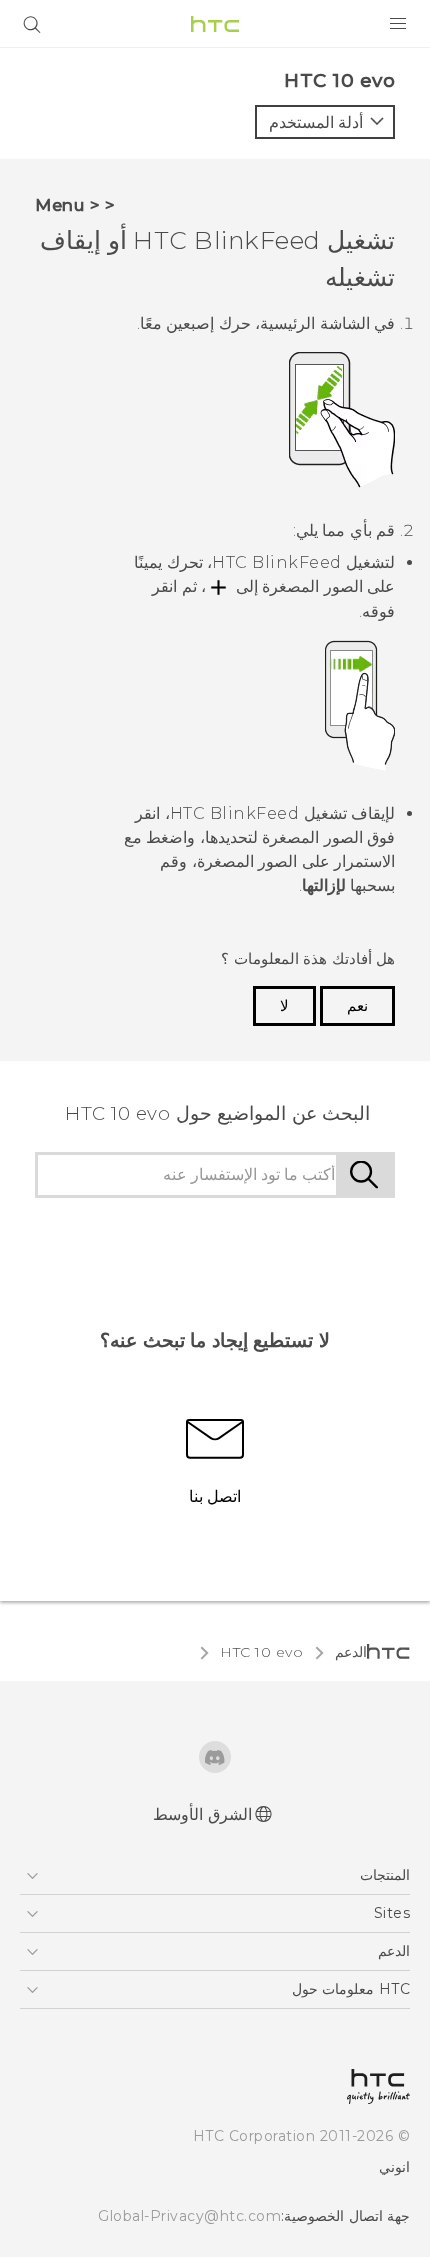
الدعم (351, 1652)
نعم (357, 1006)
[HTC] (215, 24)
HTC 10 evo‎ (261, 1652)
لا (284, 1006)
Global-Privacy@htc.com (189, 2216)
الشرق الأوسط (202, 1814)
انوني (394, 2167)
